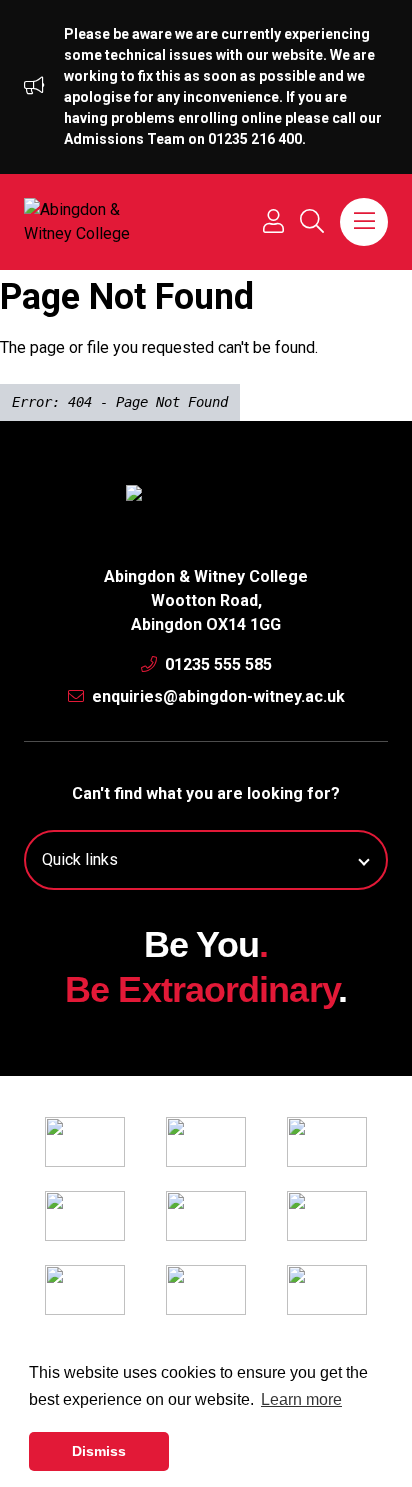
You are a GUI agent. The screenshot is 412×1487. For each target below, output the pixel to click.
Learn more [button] (301, 1399)
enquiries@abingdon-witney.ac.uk (216, 696)
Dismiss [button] (99, 1451)
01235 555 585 (216, 664)
